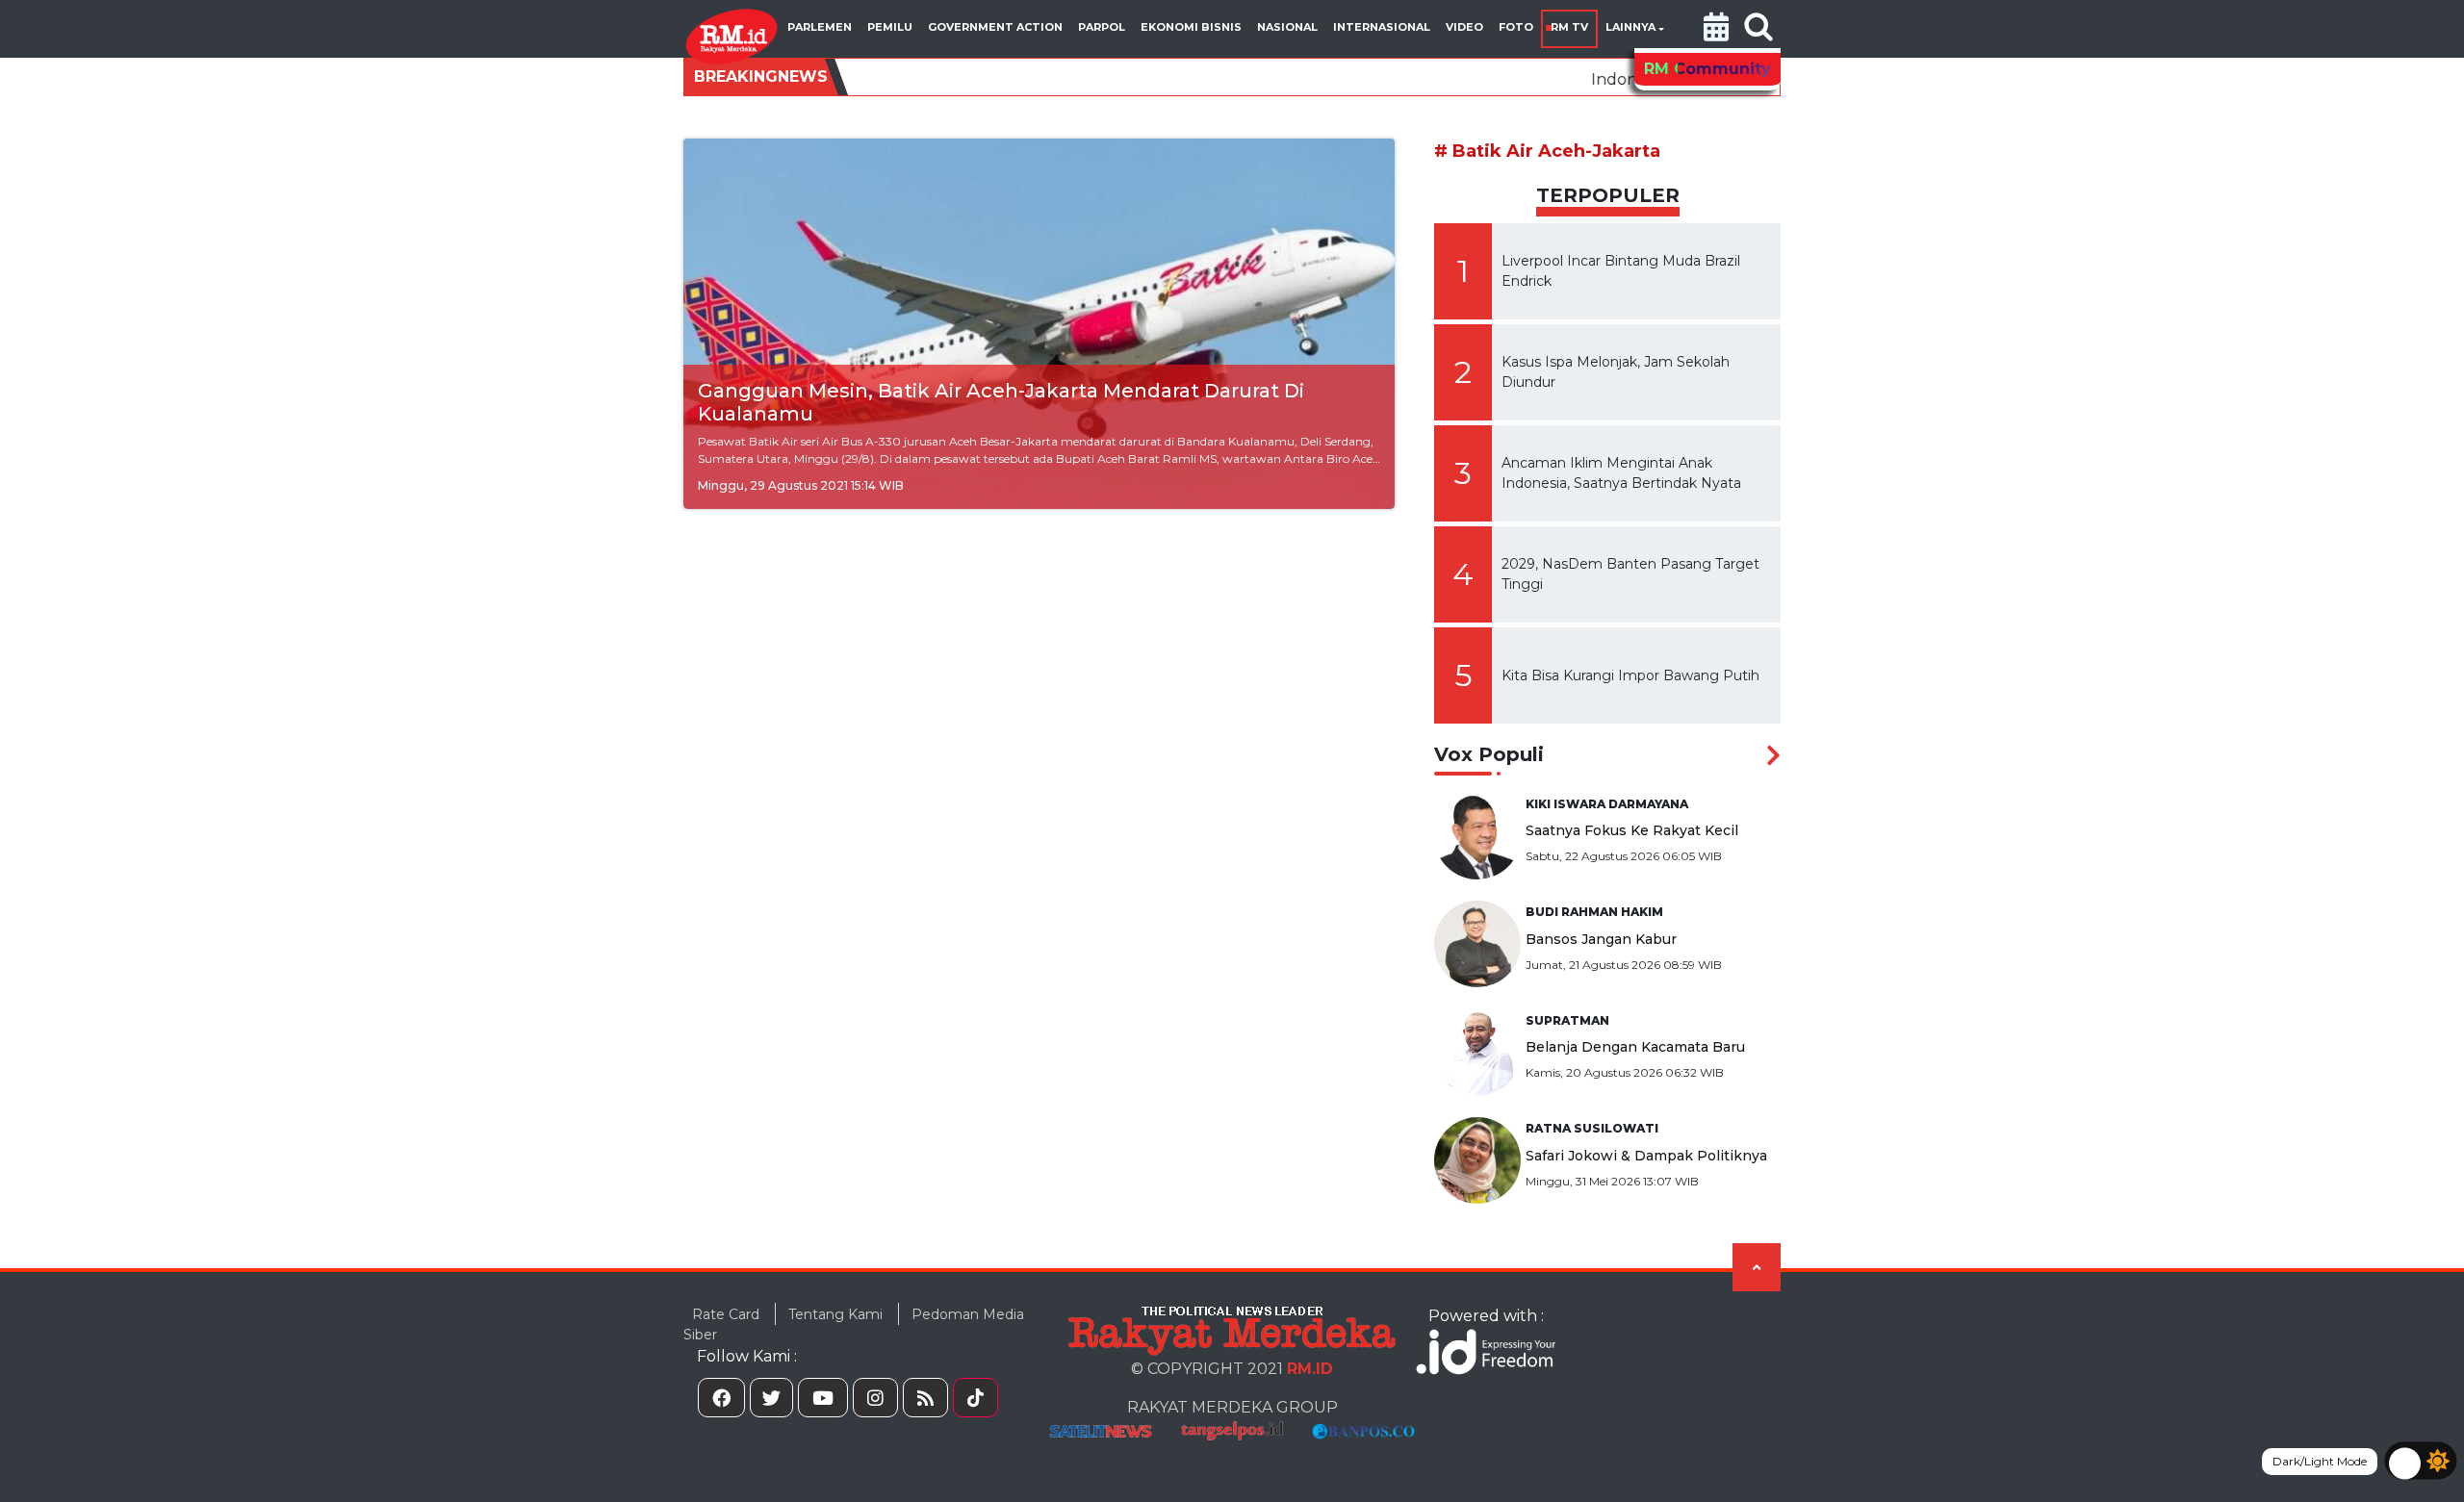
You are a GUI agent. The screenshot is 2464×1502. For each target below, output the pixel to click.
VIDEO (1464, 27)
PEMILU (890, 27)
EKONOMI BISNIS (1191, 27)
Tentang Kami (835, 1314)
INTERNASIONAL (1382, 27)
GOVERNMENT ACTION (995, 27)
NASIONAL (1287, 27)
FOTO (1516, 27)
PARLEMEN (820, 27)
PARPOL (1102, 27)
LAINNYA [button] (1630, 27)
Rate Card (726, 1314)
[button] (1716, 29)
